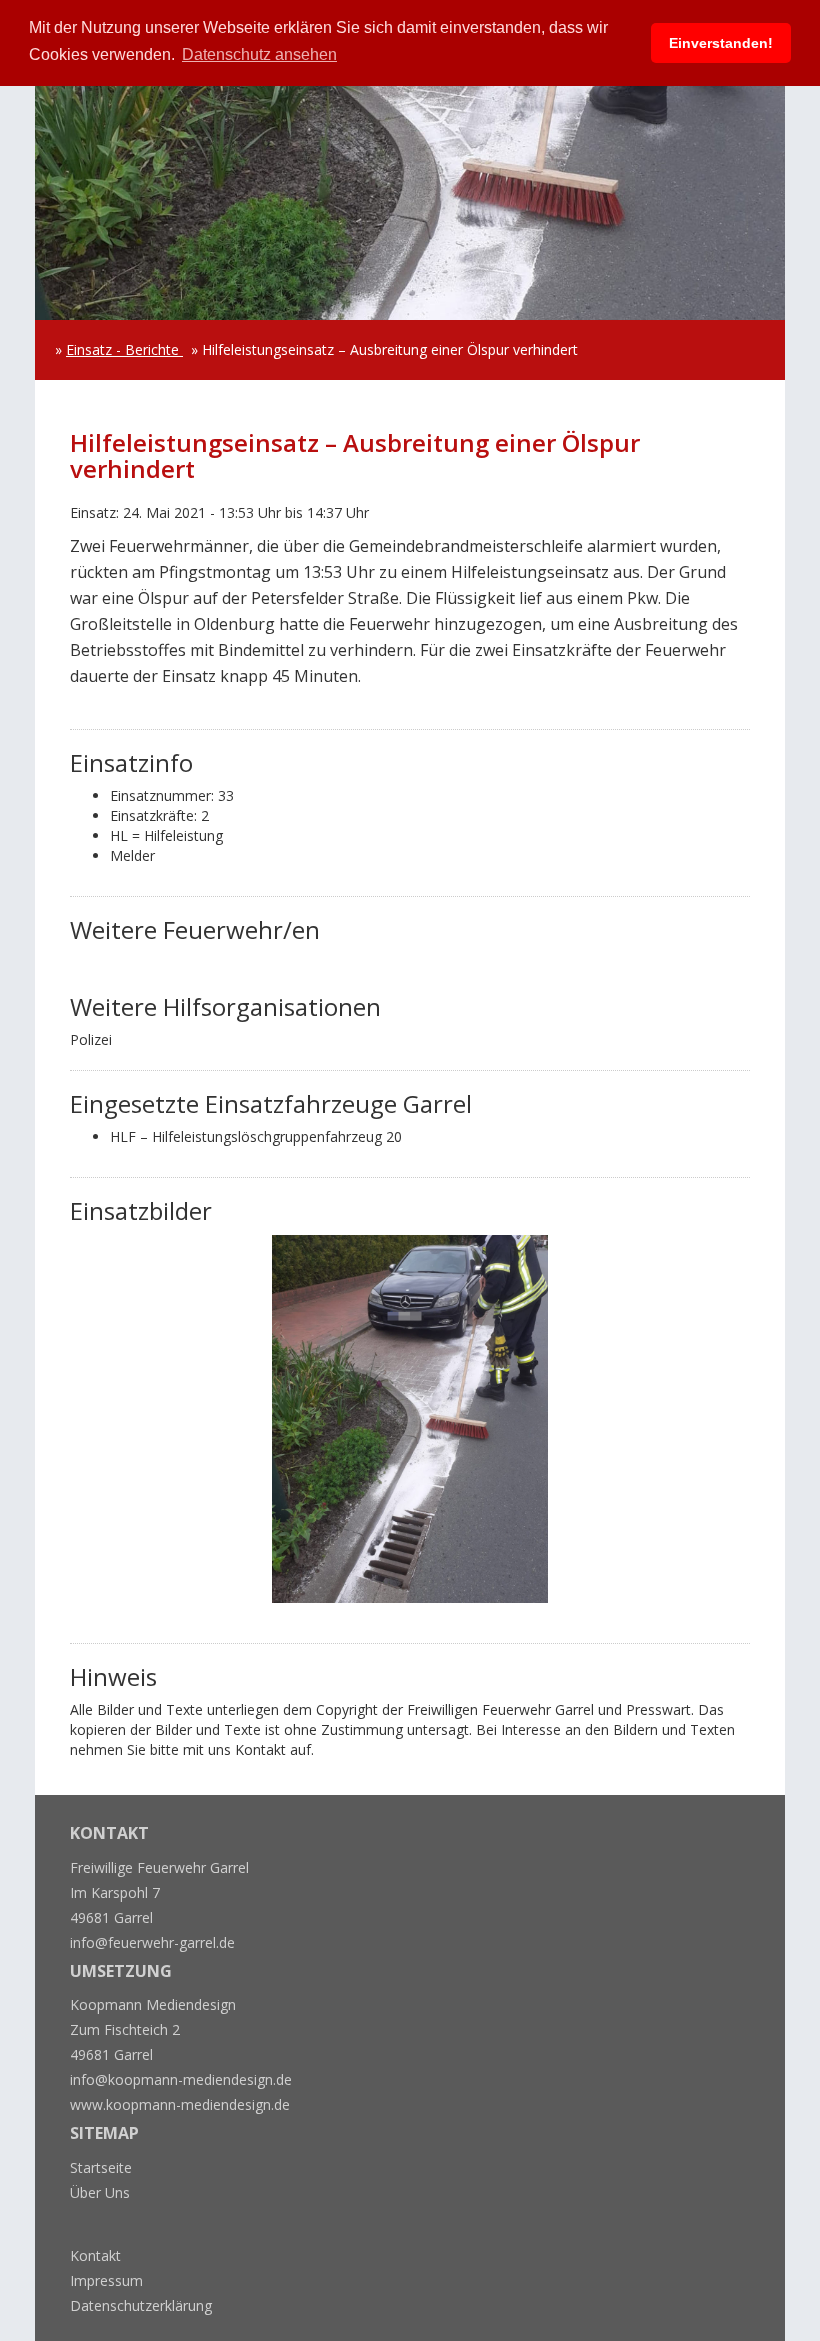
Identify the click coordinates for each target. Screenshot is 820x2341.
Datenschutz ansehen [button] (259, 54)
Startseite (101, 2167)
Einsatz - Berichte (124, 349)
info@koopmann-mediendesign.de (181, 2079)
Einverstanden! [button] (721, 43)
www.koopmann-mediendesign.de (180, 2104)
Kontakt (95, 2255)
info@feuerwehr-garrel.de (152, 1942)
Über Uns (100, 2192)
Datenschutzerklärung (141, 2305)
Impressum (106, 2280)
